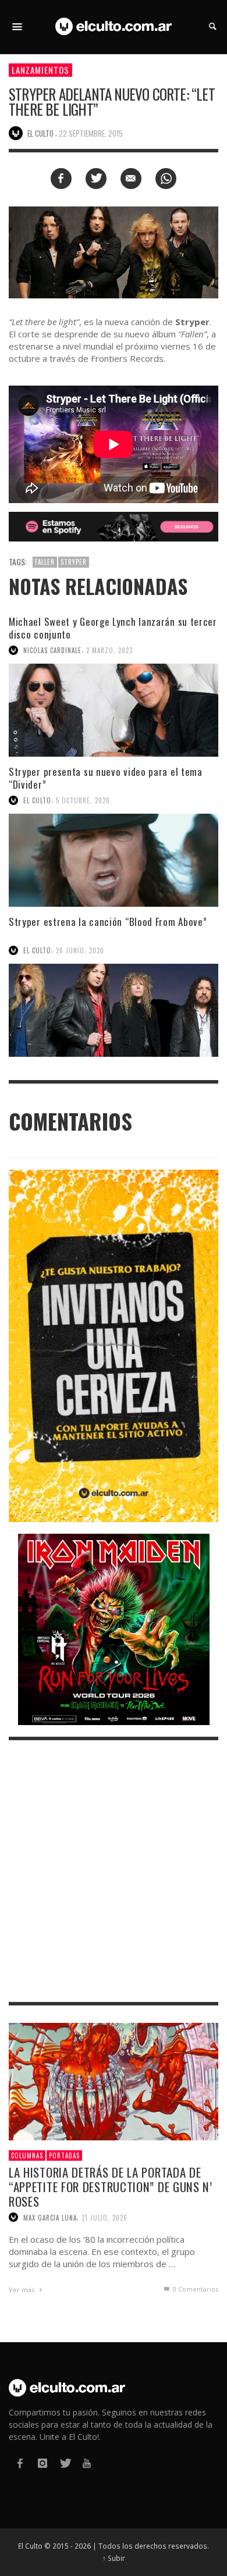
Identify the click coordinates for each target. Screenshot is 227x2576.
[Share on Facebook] (61, 179)
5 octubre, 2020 (83, 800)
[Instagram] (42, 2463)
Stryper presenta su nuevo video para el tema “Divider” (106, 778)
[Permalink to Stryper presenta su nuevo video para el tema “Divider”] (114, 860)
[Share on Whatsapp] (166, 179)
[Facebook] (20, 2463)
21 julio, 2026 (104, 2217)
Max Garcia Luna (50, 2217)
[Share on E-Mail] (131, 179)
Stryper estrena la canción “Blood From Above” (108, 922)
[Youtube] (87, 2463)
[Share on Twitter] (96, 179)
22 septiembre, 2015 (91, 133)
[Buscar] (17, 27)
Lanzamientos (40, 70)
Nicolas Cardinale (52, 650)
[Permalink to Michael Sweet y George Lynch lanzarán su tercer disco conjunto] (114, 710)
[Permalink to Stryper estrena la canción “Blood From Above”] (114, 1010)
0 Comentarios (195, 2289)
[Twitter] (65, 2463)
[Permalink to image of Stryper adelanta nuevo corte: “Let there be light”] (114, 252)
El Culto (37, 800)
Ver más (22, 2290)
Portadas (64, 2155)
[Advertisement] (114, 1871)
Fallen (45, 562)
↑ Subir (114, 2558)
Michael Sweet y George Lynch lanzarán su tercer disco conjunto (113, 628)
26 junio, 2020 (80, 950)
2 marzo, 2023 (109, 650)
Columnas (27, 2155)
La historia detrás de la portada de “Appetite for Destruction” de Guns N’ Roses (111, 2187)
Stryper (74, 562)
